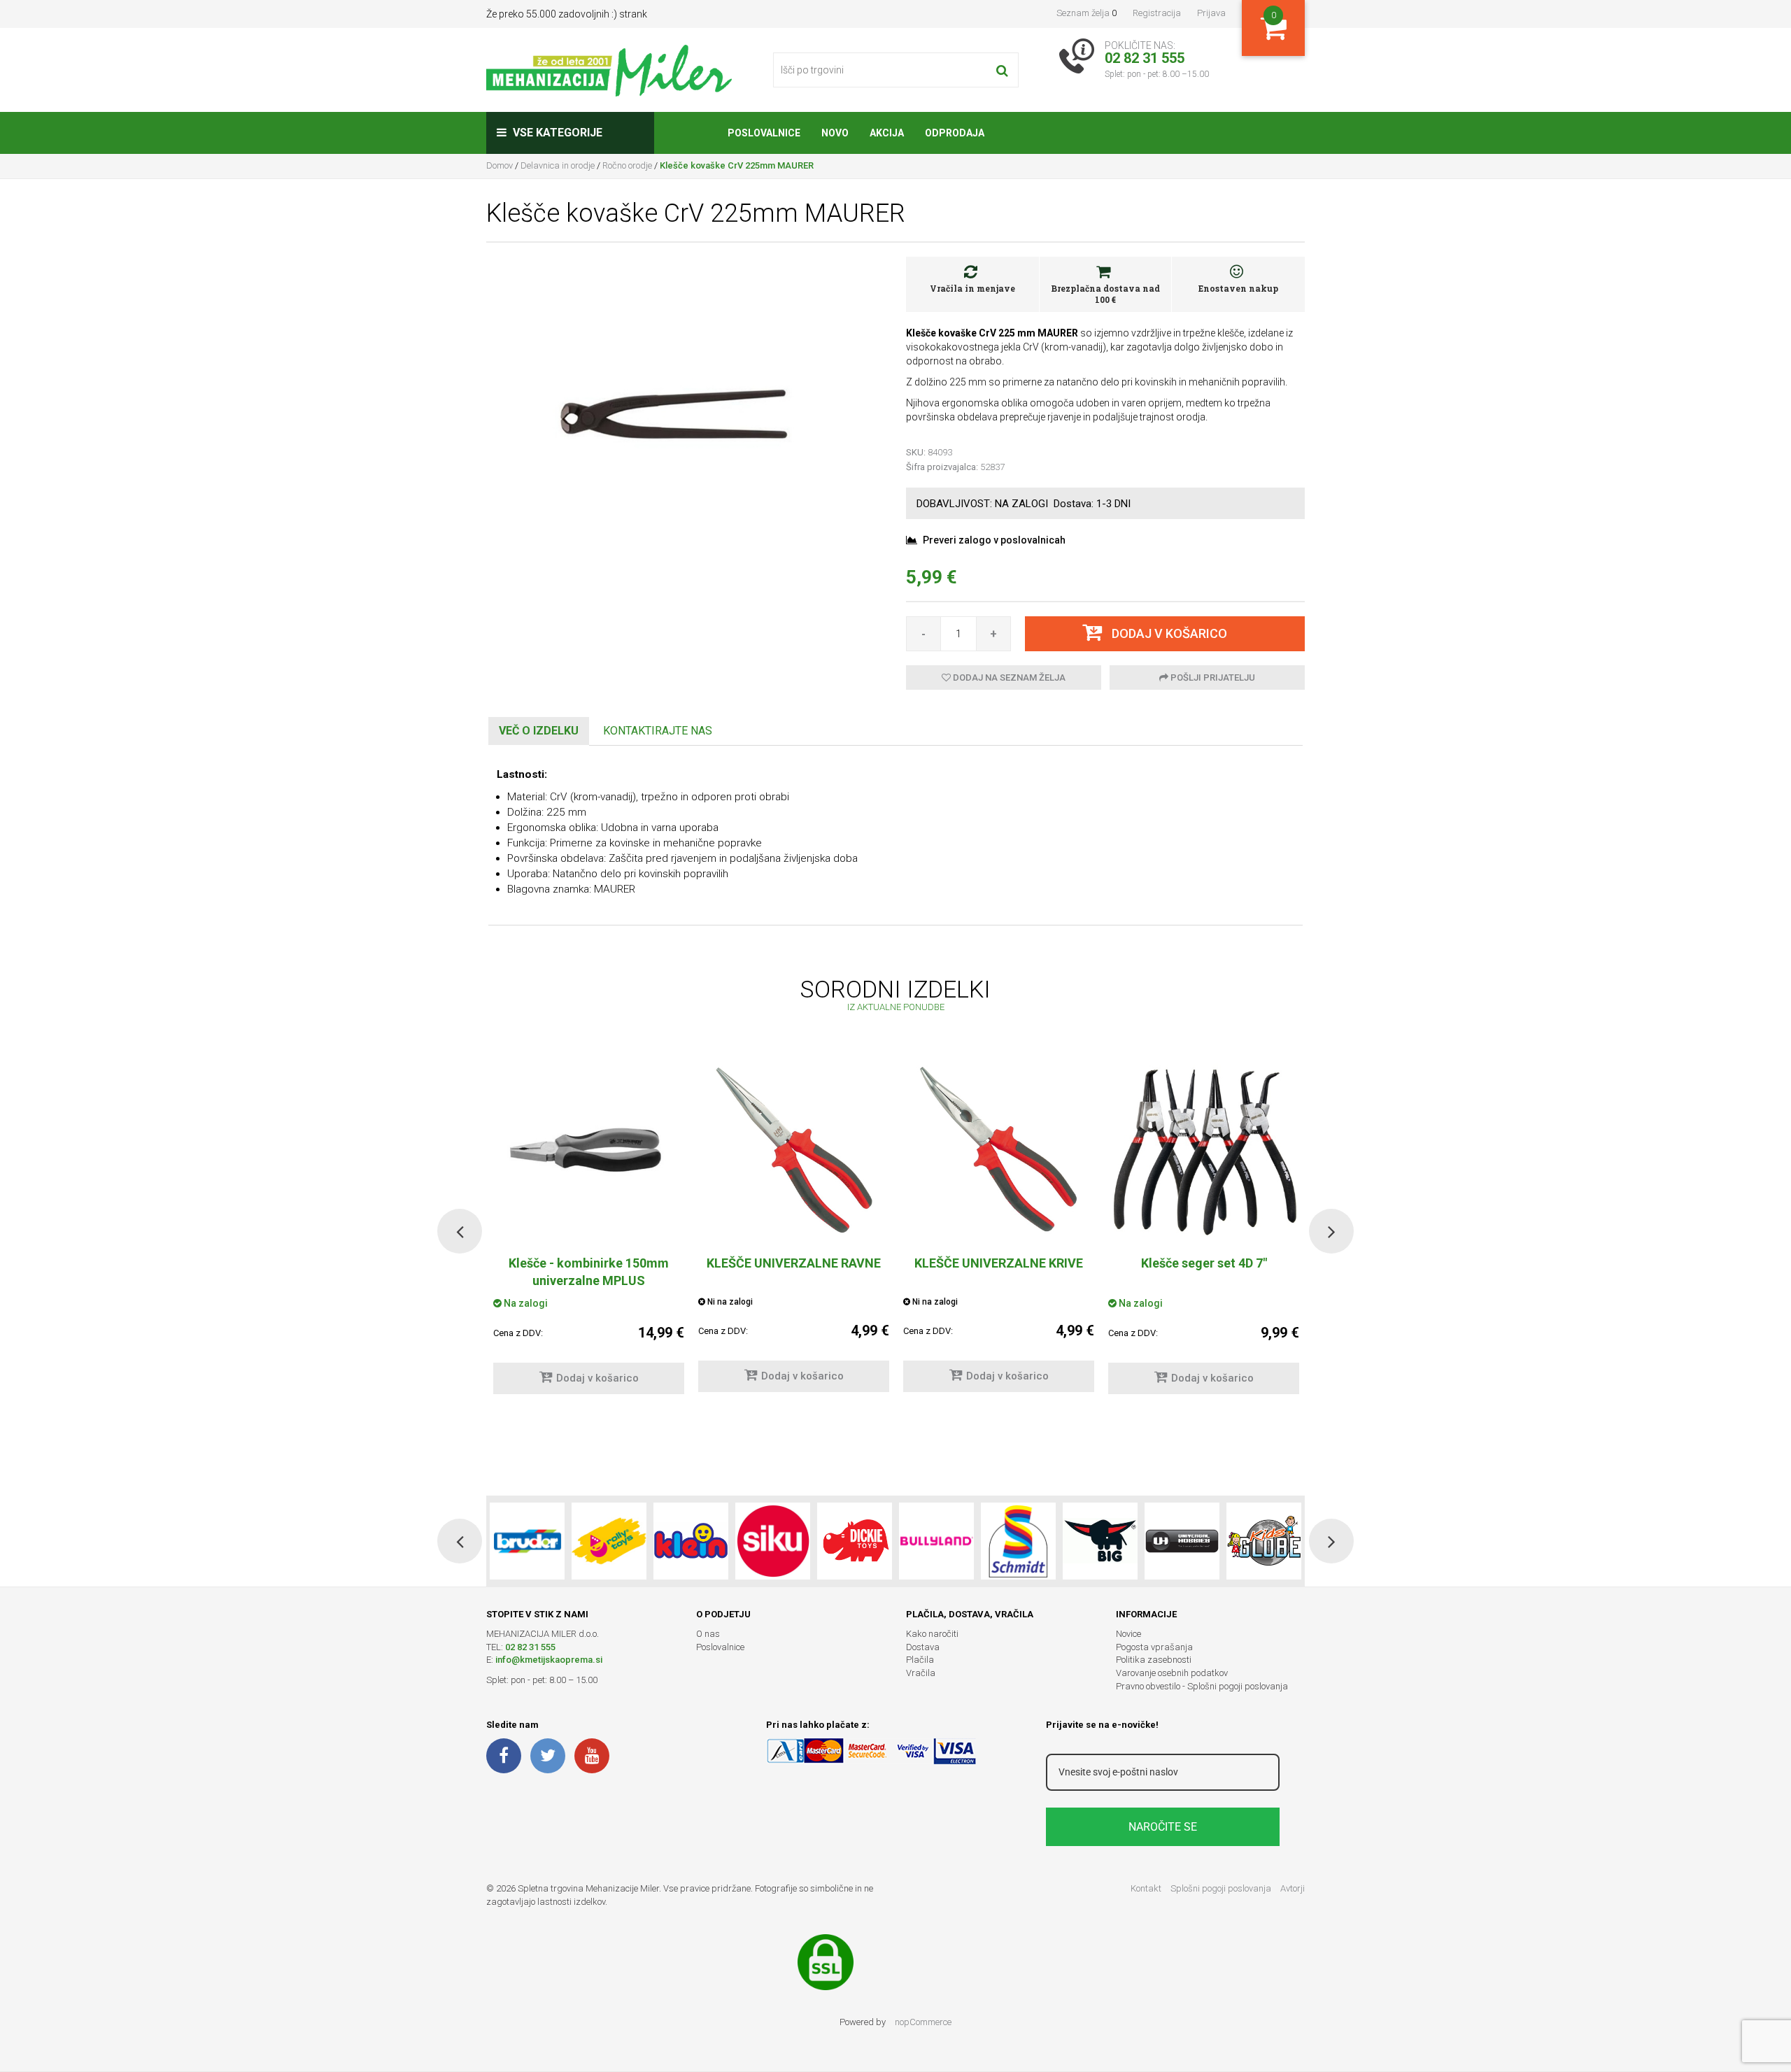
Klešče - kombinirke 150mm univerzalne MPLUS (589, 1272)
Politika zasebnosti (1154, 1660)
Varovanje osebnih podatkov (1172, 1673)
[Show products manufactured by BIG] (1100, 1541)
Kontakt (1146, 1888)
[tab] (539, 731)
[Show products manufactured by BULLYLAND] (936, 1541)
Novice (1128, 1634)
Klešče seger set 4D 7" (1204, 1263)
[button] (460, 1231)
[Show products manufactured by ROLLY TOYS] (609, 1541)
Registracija (1157, 13)
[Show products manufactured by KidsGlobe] (1264, 1541)
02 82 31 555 (530, 1647)
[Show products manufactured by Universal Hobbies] (1182, 1541)
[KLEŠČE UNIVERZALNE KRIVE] (999, 1149)
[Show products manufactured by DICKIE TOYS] (855, 1541)
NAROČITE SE (1163, 1827)
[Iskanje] (1002, 70)
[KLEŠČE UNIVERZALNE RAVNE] (794, 1149)
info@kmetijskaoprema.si (549, 1660)
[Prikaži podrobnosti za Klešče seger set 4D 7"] (1204, 1149)
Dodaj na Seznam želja (1008, 677)
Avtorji (1293, 1888)
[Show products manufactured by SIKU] (773, 1541)
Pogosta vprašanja (1154, 1647)
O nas (708, 1634)
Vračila (921, 1673)
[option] (794, 1230)
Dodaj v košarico (597, 1378)
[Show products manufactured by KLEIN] (691, 1541)
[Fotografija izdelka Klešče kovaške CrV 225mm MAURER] (686, 410)
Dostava (923, 1647)
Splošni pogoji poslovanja (1221, 1888)
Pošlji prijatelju (1212, 677)
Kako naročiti (932, 1634)
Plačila (920, 1660)
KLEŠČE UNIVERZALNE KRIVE (999, 1263)
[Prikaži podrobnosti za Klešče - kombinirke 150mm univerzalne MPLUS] (589, 1149)
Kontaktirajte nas (658, 731)
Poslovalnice (720, 1647)
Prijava (1211, 13)
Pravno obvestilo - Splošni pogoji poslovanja (1202, 1686)
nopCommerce (923, 2022)
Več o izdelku (539, 731)
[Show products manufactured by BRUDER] (527, 1541)
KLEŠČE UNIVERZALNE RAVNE (794, 1263)
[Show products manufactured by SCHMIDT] (1018, 1541)
